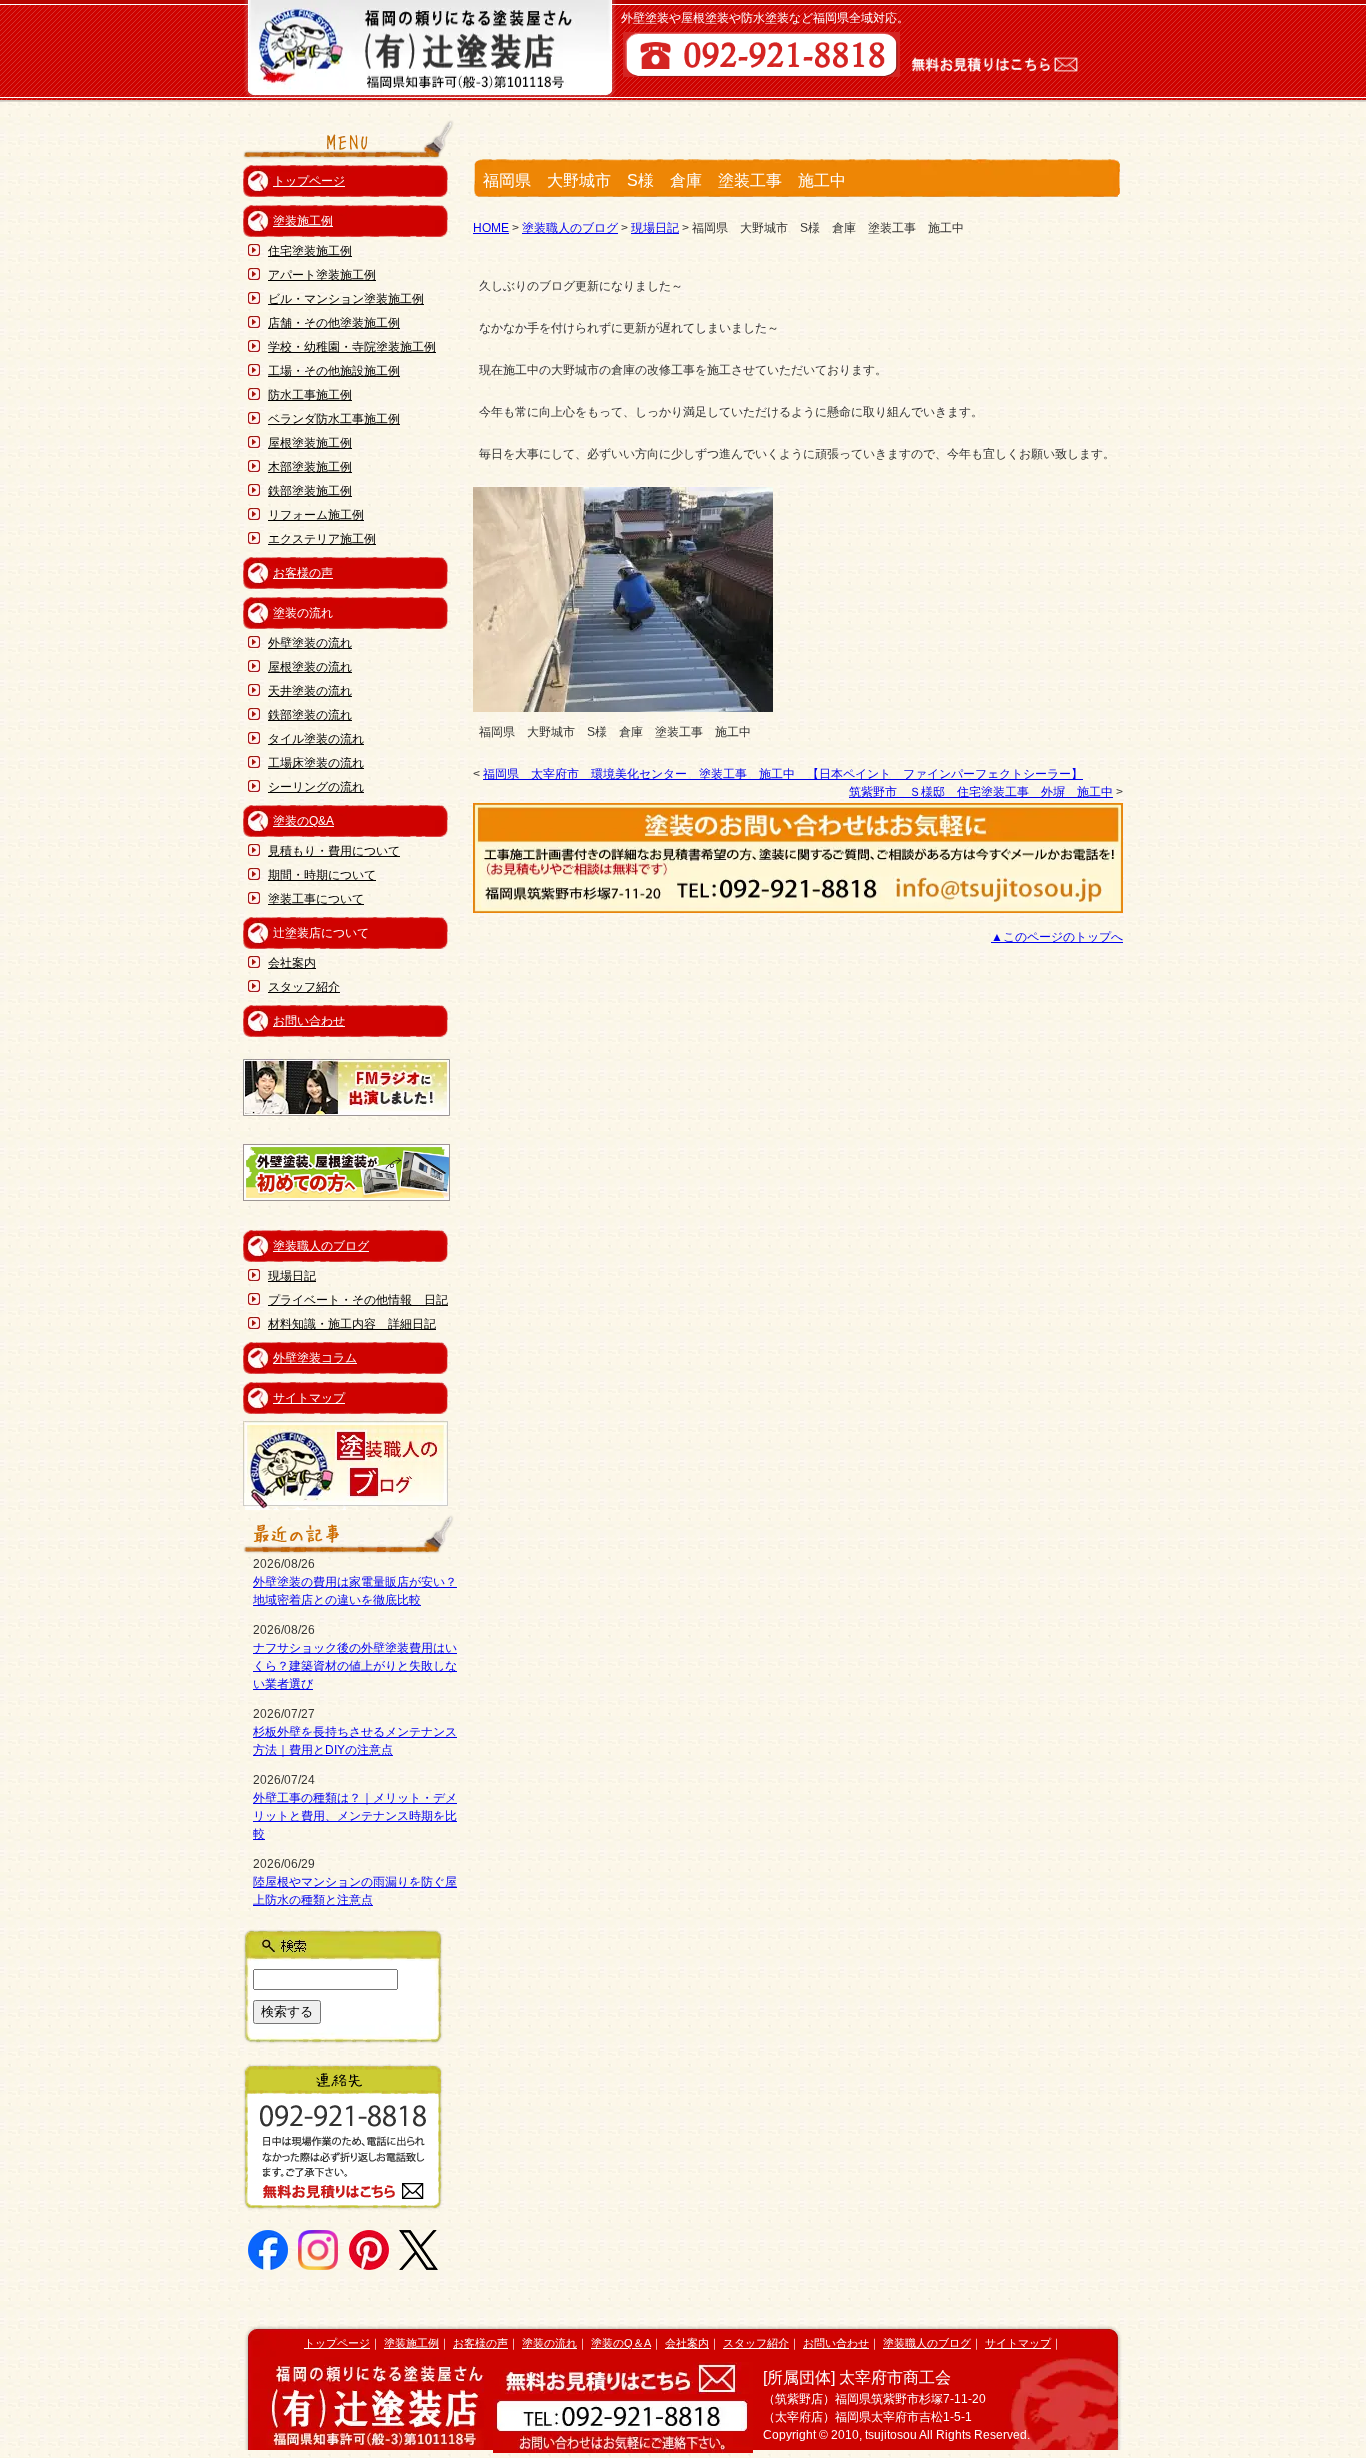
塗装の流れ (549, 2343)
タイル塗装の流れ (316, 739)
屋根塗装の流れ (310, 667)
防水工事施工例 (310, 395)
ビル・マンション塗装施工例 (346, 299)
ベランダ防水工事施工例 (334, 419)
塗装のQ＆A (621, 2343)
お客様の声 (303, 573)
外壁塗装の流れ (310, 643)
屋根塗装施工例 (310, 443)
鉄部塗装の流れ (310, 715)
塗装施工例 (303, 221)
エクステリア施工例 (322, 539)
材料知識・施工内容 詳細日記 (352, 1324)
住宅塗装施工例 (310, 251)
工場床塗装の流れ (316, 763)
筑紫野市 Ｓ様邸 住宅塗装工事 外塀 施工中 (981, 792)
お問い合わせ (309, 1021)
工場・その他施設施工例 (334, 371)
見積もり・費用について (334, 851)
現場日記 (292, 1276)
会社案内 (292, 963)
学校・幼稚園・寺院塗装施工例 (352, 347)
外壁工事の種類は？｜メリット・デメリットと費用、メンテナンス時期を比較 (355, 1816)
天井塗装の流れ (310, 691)
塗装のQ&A (303, 821)
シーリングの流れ (316, 787)
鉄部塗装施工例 (310, 491)
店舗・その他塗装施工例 (334, 323)
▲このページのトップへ (1057, 937)
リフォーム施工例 (316, 515)
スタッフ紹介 (304, 987)
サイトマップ (309, 1398)
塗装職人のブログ (321, 1246)
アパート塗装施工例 (322, 275)
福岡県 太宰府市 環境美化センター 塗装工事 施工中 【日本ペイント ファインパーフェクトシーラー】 (783, 774)
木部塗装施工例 (310, 467)
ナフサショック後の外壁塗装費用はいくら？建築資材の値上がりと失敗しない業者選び (355, 1666)
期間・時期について (322, 875)
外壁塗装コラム (315, 1358)
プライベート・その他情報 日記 (358, 1300)
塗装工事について (316, 899)
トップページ (309, 181)
